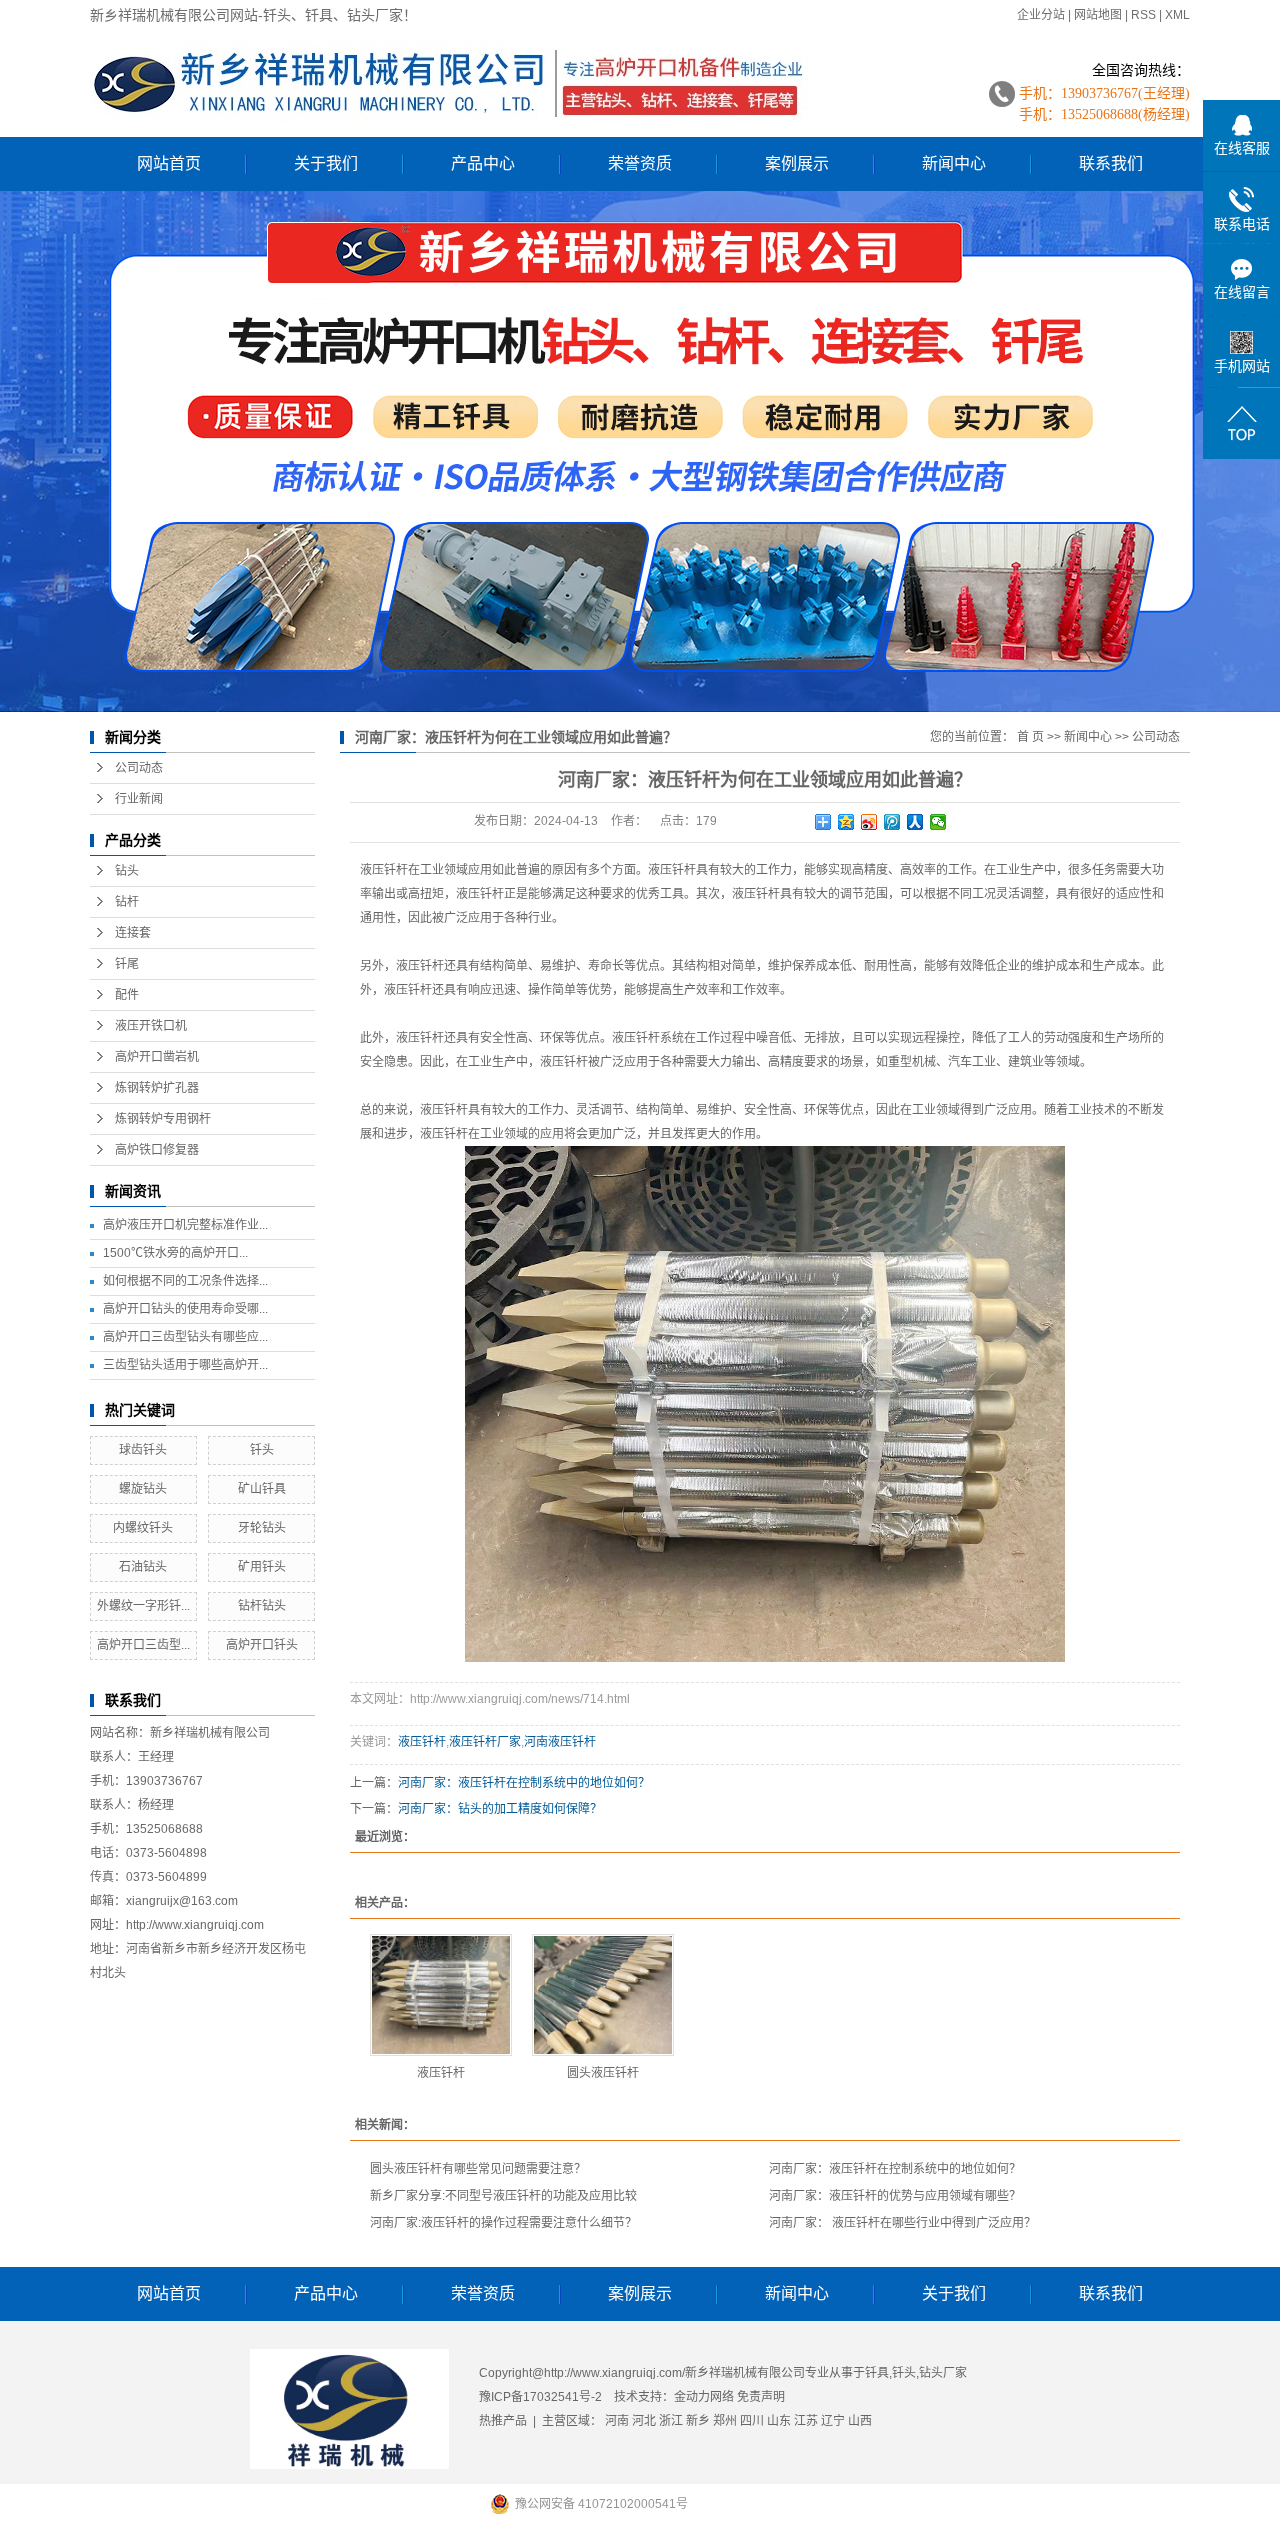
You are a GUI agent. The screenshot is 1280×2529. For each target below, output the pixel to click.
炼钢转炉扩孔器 (157, 1088)
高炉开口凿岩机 (157, 1057)
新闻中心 (954, 163)
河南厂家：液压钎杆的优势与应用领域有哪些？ (895, 2196)
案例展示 (797, 163)
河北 (644, 2421)
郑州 (725, 2421)
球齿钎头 (143, 1450)
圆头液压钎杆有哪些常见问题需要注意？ (478, 2169)
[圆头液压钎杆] (603, 1995)
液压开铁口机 (151, 1026)
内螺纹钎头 (143, 1528)
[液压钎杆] (441, 1995)
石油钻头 (143, 1567)
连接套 (133, 933)
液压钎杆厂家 (485, 1742)
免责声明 (761, 2397)
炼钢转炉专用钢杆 (163, 1119)
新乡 (698, 2421)
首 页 (1030, 737)
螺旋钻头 (143, 1489)
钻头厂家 (943, 2373)
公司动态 (139, 768)
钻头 (127, 871)
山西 (860, 2421)
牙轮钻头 (262, 1528)
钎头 (262, 1450)
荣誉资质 (640, 163)
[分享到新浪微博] (869, 822)
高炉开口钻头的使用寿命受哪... (185, 1309)
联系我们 (1111, 163)
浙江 (671, 2421)
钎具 (877, 2373)
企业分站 (1041, 15)
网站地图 (1098, 15)
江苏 (806, 2421)
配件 (127, 995)
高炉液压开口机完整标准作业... (185, 1225)
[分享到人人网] (915, 822)
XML (1177, 15)
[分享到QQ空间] (846, 822)
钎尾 (127, 964)
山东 (779, 2421)
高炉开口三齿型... (143, 1645)
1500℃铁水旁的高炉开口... (175, 1253)
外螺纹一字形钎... (143, 1606)
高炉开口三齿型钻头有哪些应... (185, 1337)
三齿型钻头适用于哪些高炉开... (185, 1365)
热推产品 (503, 2421)
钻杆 (127, 902)
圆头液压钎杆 (603, 2073)
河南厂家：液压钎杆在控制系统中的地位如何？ (524, 1783)
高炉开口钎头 (262, 1645)
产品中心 (483, 163)
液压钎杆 (384, 870)
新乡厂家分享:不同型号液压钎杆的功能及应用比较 (503, 2196)
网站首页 (169, 163)
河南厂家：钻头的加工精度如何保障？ (500, 1809)
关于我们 (326, 163)
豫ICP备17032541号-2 (540, 2397)
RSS (1143, 15)
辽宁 (833, 2421)
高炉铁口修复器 (157, 1150)
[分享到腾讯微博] (892, 822)
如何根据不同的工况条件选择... (185, 1281)
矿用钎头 (262, 1567)
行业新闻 (139, 799)
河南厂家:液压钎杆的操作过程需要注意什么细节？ (503, 2223)
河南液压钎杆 (560, 1742)
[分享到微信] (938, 822)
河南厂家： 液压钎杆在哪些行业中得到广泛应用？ (902, 2223)
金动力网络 (705, 2397)
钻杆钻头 (262, 1606)
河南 (617, 2421)
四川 (752, 2421)
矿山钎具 (262, 1489)
